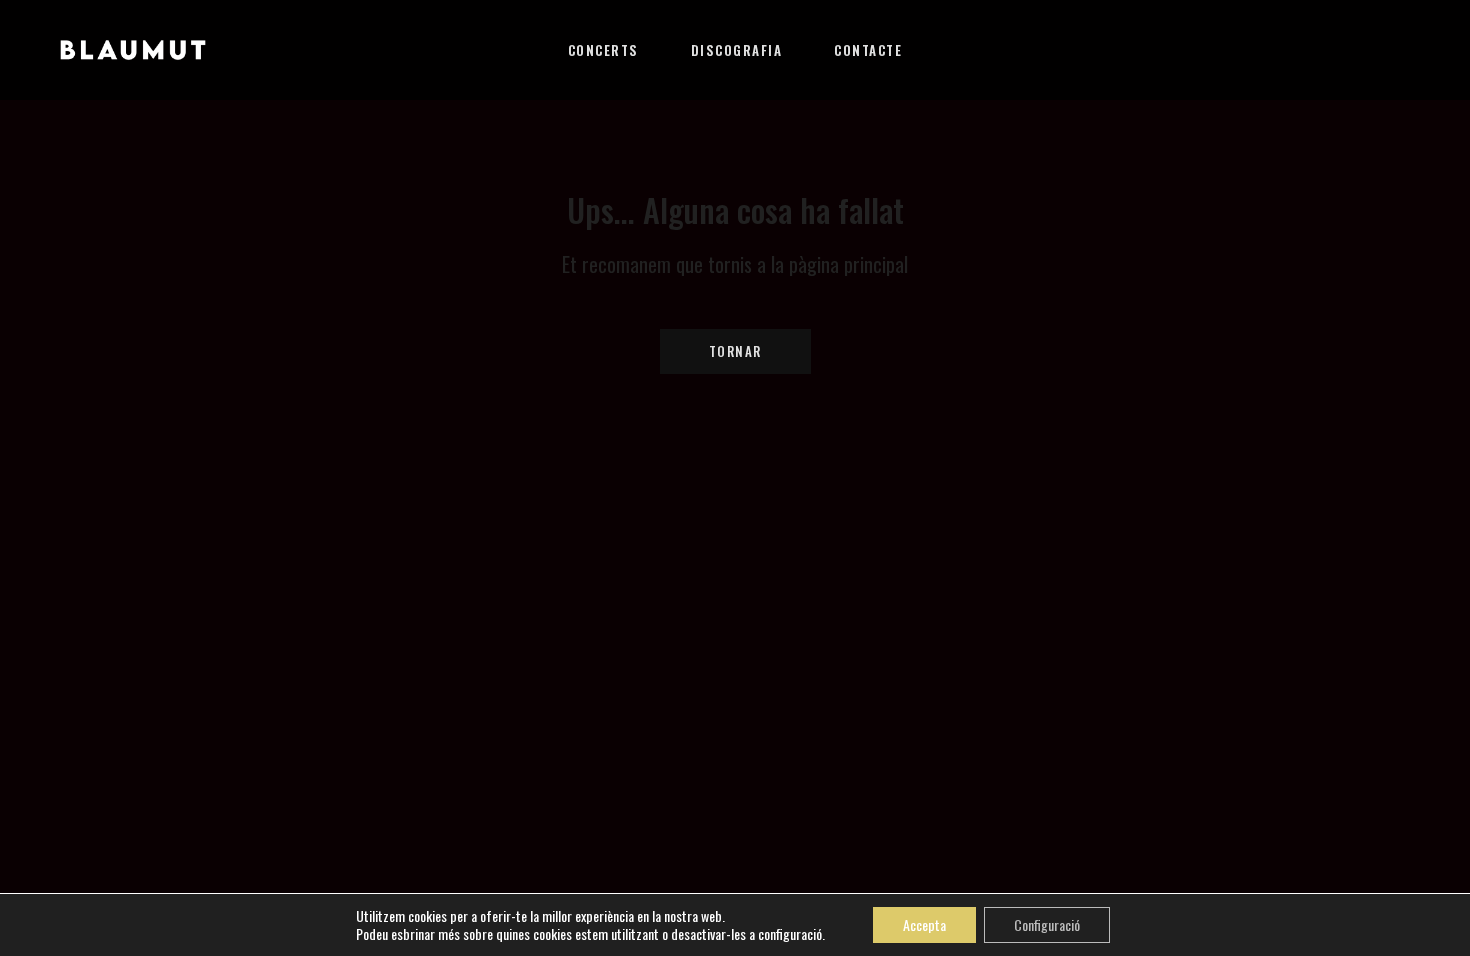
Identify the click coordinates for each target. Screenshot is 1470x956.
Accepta (924, 924)
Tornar (735, 351)
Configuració (1047, 924)
